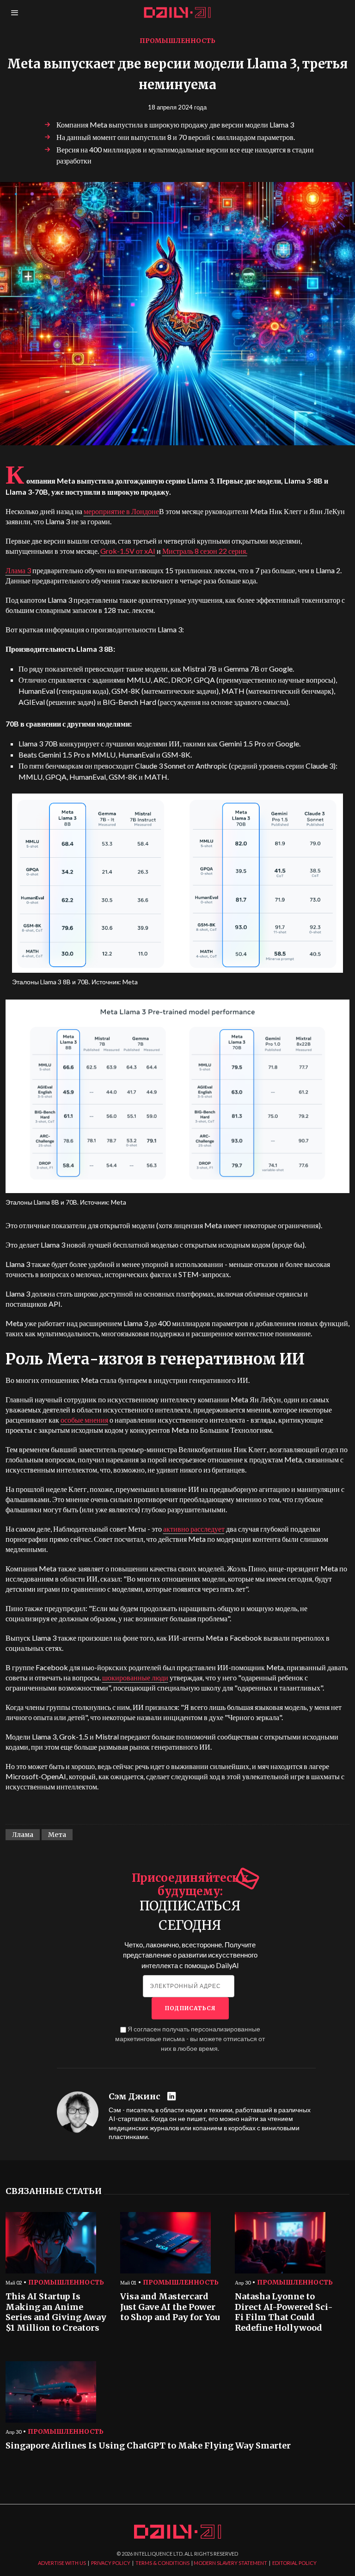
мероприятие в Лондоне (121, 511)
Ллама (23, 1835)
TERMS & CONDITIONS (162, 2563)
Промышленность (177, 41)
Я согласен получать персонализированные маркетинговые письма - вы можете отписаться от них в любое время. (190, 2039)
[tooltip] (173, 2097)
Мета (57, 1835)
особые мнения (84, 1420)
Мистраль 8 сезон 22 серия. (205, 551)
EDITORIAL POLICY (294, 2563)
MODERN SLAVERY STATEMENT (230, 2563)
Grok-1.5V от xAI (128, 551)
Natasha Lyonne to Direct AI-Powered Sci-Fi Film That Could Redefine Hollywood (284, 2312)
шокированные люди (135, 1677)
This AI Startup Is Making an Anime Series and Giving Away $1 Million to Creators (56, 2312)
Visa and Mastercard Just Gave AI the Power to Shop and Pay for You (170, 2307)
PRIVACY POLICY (111, 2563)
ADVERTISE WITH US (62, 2563)
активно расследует (194, 1529)
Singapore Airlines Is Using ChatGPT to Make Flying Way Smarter (148, 2446)
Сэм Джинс (135, 2097)
